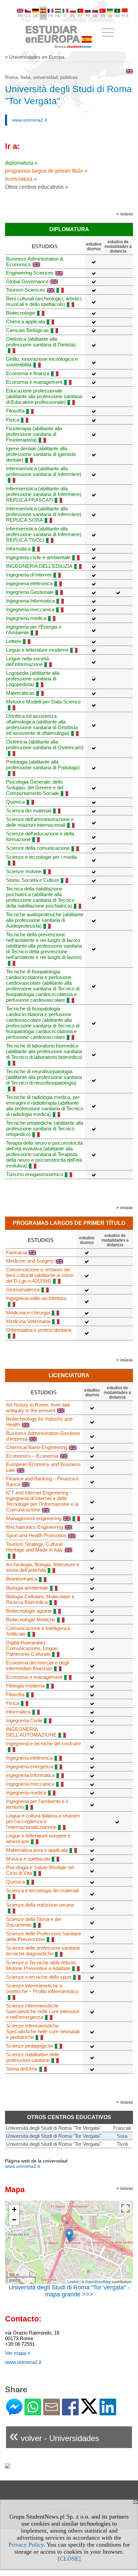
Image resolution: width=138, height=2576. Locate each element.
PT (80, 16)
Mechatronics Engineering (34, 1527)
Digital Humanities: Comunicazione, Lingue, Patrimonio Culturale (32, 1648)
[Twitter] (89, 2411)
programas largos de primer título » (46, 171)
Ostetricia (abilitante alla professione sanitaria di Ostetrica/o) (45, 745)
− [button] (14, 2220)
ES (43, 16)
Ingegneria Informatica (30, 601)
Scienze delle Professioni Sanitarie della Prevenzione (44, 1936)
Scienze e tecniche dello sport (39, 1977)
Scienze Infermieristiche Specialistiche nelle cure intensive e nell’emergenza (43, 2011)
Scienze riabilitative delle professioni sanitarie (33, 2057)
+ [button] (14, 2209)
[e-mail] (52, 2412)
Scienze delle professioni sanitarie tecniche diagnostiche (43, 1951)
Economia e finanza (28, 373)
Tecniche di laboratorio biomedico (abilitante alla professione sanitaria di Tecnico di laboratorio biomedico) (44, 1051)
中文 (125, 16)
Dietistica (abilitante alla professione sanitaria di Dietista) (41, 342)
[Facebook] (70, 2412)
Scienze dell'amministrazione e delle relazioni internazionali (40, 822)
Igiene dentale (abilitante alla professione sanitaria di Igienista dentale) (41, 454)
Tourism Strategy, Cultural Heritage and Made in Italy (34, 1547)
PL (73, 16)
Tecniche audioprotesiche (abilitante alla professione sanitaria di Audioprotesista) (45, 920)
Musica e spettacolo (28, 1859)
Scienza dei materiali (29, 811)
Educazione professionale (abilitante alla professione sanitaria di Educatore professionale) (44, 396)
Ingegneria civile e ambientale (38, 557)
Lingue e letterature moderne (37, 650)
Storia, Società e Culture (32, 880)
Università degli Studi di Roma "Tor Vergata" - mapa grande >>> (69, 2291)
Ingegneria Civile (24, 1720)
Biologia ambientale (27, 1588)
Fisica (13, 420)
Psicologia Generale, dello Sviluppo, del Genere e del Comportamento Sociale (35, 787)
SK (95, 16)
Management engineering (34, 1518)
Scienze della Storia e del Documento (33, 1922)
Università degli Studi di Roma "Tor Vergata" (54, 2128)
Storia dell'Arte (22, 2069)
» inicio (125, 214)
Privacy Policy (26, 2545)
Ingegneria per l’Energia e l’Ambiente (34, 630)
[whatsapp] (33, 2412)
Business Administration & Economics (35, 262)
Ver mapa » (18, 2353)
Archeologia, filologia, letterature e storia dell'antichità (43, 1567)
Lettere (14, 641)
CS (28, 16)
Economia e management (34, 382)
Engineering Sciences (30, 273)
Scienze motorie (24, 871)
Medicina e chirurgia (28, 1313)
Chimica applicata (25, 321)
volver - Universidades (54, 2436)
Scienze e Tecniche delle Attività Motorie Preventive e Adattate (41, 1965)
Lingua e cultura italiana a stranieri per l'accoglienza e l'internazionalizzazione (43, 1821)
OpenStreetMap (98, 2281)
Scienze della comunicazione (38, 848)
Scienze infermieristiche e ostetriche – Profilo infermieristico (42, 1988)
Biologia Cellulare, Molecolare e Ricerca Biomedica (40, 1599)
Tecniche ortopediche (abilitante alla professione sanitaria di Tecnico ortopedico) (45, 1129)
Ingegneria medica (26, 618)
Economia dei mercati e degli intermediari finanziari (38, 1665)
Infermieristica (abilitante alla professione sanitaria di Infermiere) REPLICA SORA (44, 514)
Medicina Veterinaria (28, 1321)
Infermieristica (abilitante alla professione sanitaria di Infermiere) (44, 471)
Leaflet (73, 2281)
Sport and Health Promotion (36, 1535)
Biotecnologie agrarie (29, 1611)
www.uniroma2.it (29, 120)
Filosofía (15, 411)
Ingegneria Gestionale (30, 592)
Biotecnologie (21, 313)
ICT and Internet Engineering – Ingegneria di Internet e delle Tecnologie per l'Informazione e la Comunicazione (42, 1501)
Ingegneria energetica (29, 1766)
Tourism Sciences (26, 290)
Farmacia (16, 1252)
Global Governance (27, 281)
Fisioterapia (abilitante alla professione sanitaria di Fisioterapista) (34, 434)
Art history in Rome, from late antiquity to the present (38, 1408)
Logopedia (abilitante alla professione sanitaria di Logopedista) (33, 679)
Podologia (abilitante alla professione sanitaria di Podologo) (43, 765)
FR (51, 16)
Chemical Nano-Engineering (37, 1447)
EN (20, 16)
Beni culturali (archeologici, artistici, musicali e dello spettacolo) (44, 301)
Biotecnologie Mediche (31, 1620)
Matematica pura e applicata (37, 1850)
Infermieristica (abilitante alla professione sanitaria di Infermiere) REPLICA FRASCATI (44, 494)
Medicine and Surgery (30, 1261)
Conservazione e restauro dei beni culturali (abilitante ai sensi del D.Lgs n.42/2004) (40, 1275)
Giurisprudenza (23, 1290)
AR (117, 16)
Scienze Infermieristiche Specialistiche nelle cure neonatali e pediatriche (43, 2031)
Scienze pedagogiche (29, 2046)
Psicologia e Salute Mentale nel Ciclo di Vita (40, 1870)
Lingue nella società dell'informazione (27, 661)
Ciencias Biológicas (27, 330)
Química (15, 802)
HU (58, 16)
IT (65, 16)
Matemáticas (20, 693)
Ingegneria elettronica (29, 583)
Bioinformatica (22, 1579)
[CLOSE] (69, 2559)
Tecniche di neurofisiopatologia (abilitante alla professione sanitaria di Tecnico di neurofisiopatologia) (44, 1077)
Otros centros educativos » (37, 187)
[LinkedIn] (108, 2412)
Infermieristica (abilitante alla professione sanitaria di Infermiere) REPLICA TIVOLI (44, 534)
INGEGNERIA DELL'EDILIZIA (39, 566)
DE (36, 16)
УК (110, 16)
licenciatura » (21, 179)
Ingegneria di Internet (29, 575)
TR (103, 16)
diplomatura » (21, 163)
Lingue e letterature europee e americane (38, 1838)
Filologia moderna (25, 1686)
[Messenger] (14, 2412)
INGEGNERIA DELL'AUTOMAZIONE (31, 1732)
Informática (18, 549)
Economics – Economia (32, 1456)
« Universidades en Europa (35, 57)
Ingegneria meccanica (30, 609)
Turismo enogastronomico (34, 1174)
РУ (88, 16)
